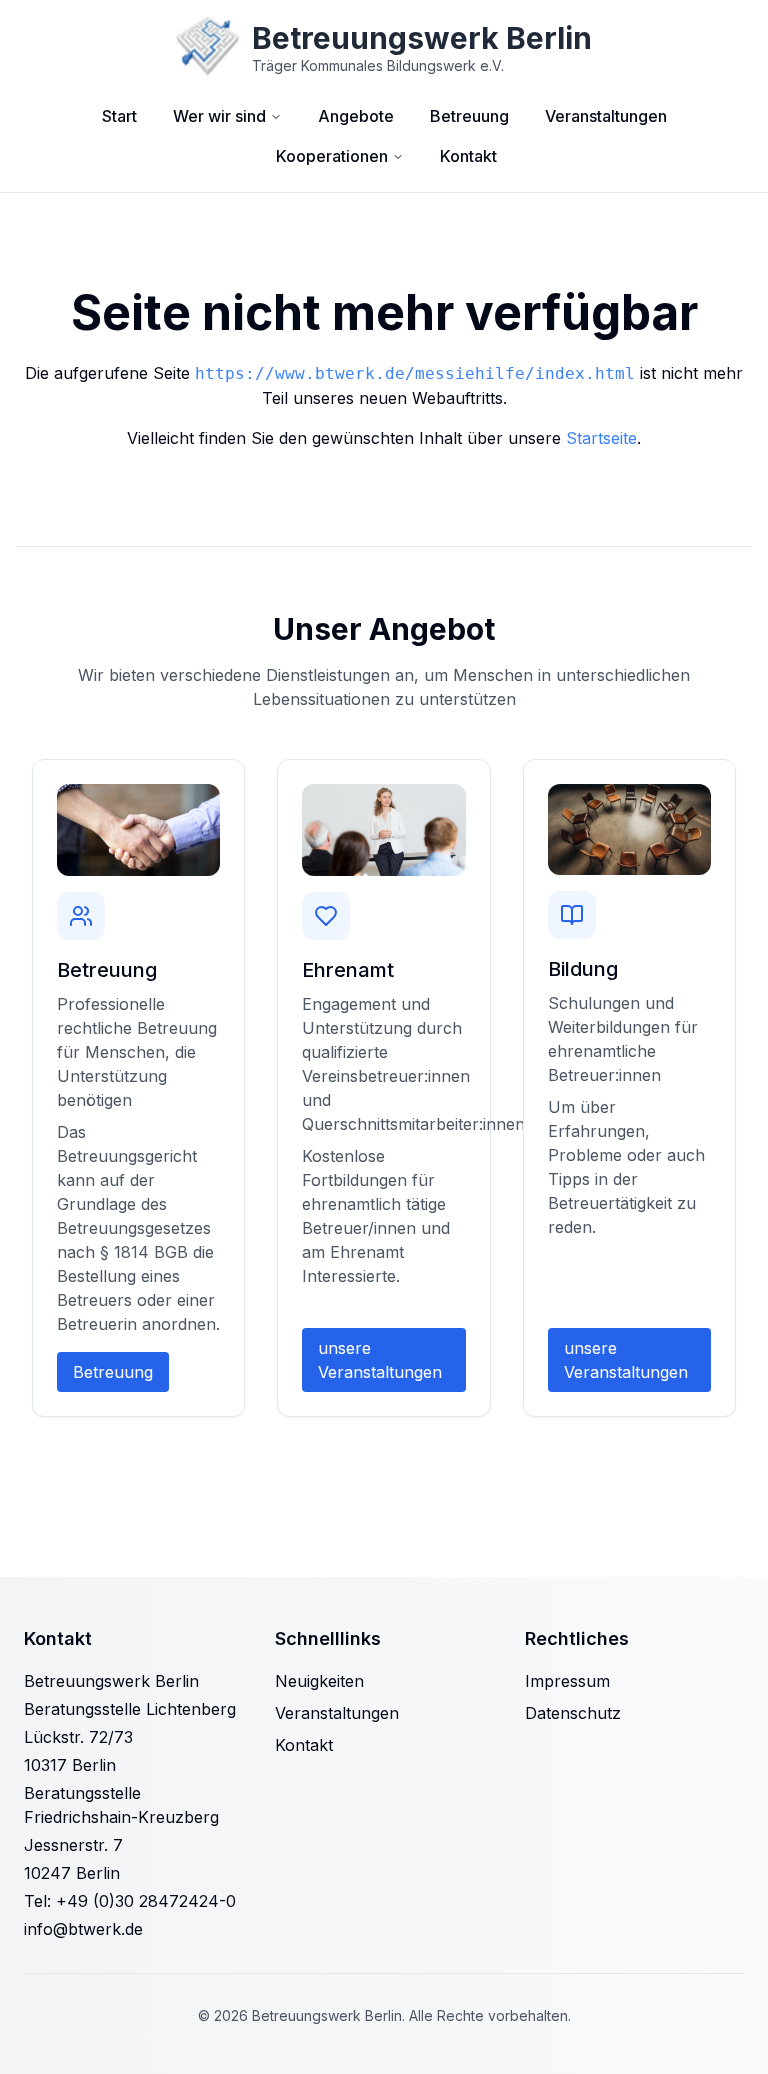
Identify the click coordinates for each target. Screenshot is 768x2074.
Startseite (601, 438)
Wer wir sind (219, 116)
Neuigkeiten (319, 1681)
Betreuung (469, 116)
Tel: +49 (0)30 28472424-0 (130, 1901)
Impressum (567, 1681)
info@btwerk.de (83, 1929)
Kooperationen (332, 156)
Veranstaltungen (606, 116)
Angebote (356, 116)
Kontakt (468, 156)
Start (119, 116)
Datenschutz (573, 1713)
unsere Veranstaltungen (380, 1360)
